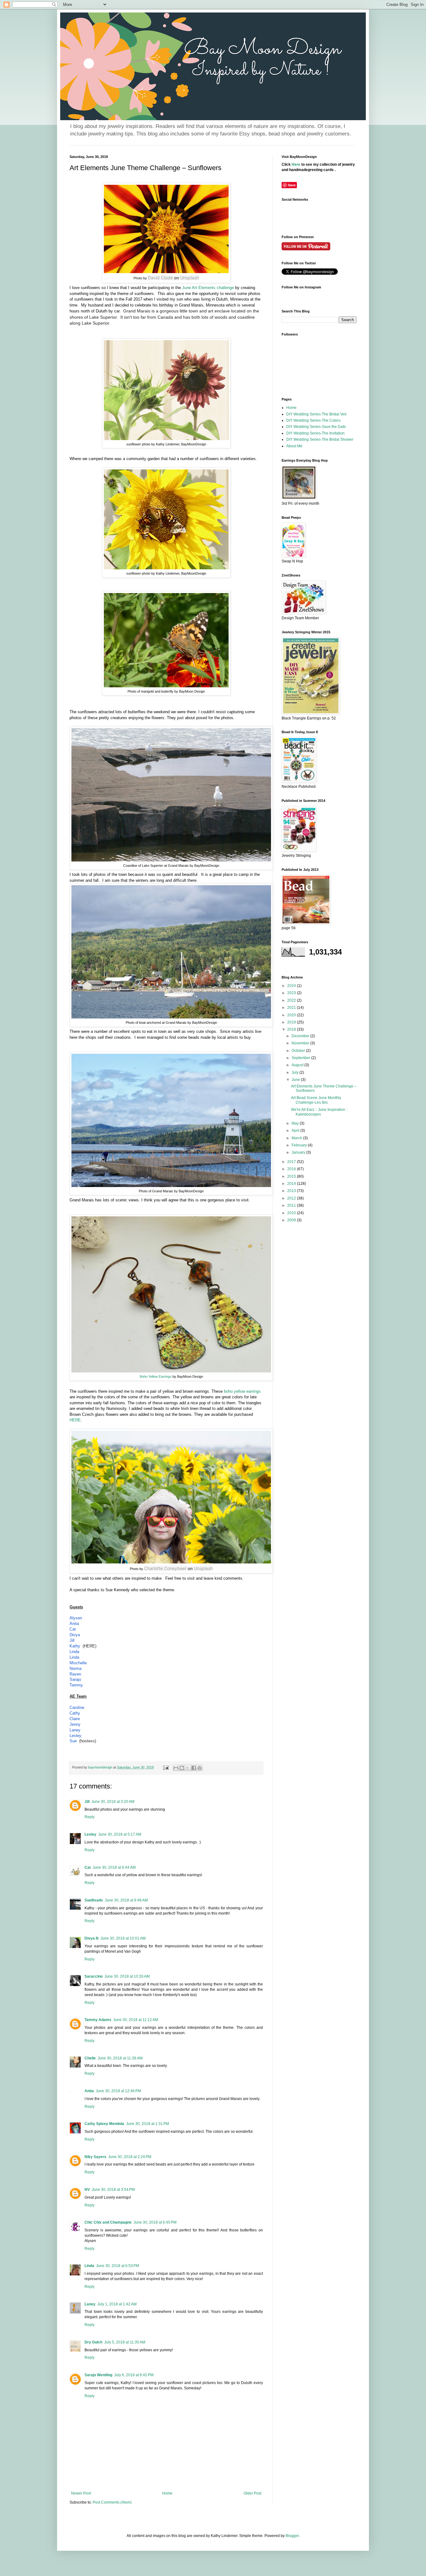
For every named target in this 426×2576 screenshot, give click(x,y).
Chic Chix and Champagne (108, 2222)
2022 (292, 1000)
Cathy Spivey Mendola (104, 2124)
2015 (292, 1176)
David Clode (160, 278)
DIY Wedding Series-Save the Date (316, 427)
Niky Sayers (95, 2157)
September (301, 1058)
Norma (75, 1668)
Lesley (75, 1736)
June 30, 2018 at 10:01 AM (123, 1938)
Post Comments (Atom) (112, 2502)
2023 (292, 993)
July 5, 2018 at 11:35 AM (125, 2342)
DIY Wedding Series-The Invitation (315, 433)
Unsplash (190, 278)
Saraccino (94, 1976)
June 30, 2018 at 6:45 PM (155, 2222)
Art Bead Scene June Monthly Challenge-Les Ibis (316, 1100)
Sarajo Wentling (98, 2375)
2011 (292, 1205)
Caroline (77, 1708)
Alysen (76, 1618)
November (301, 1043)
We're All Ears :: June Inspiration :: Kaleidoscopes (319, 1112)
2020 (292, 1015)
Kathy (75, 1646)
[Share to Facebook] (194, 1768)
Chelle (90, 2058)
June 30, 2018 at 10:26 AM (127, 1976)
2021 (292, 1008)
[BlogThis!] (182, 1768)
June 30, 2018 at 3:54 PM (113, 2190)
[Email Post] (166, 1767)
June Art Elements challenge (208, 288)
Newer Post (81, 2493)
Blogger (292, 2536)
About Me (294, 446)
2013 (292, 1191)
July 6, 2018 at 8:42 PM (134, 2375)
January (299, 1152)
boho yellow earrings (242, 1391)
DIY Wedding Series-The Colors (313, 420)
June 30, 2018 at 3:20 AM (113, 1802)
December (301, 1036)
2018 (292, 1029)
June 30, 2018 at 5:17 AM (120, 1834)
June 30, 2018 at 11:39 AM (120, 2058)
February (300, 1145)
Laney (75, 1730)
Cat (73, 1629)
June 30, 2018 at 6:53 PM (118, 2266)
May (296, 1123)
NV (87, 2190)
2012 (292, 1198)
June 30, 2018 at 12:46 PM (118, 2091)
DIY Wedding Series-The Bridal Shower (320, 439)
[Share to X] (188, 1768)
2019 (292, 1022)
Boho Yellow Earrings (156, 1376)
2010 (292, 1213)
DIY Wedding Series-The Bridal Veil (316, 414)
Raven (75, 1674)
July (295, 1072)
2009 (292, 1220)
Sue (73, 1741)
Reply (90, 1817)
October (299, 1051)
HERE (75, 1420)
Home (167, 2493)
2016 (292, 1169)
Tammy (76, 1685)
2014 (292, 1184)
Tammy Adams (98, 2020)
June (296, 1080)
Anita (74, 1624)
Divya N (92, 1938)
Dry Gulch (93, 2342)
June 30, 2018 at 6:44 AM (114, 1867)
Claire (75, 1719)
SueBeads (94, 1900)
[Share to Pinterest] (200, 1768)
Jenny (75, 1724)
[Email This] (176, 1768)
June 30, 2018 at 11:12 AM (136, 2020)
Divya (75, 1635)
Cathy (75, 1713)
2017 (292, 1162)
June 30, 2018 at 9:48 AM (126, 1900)
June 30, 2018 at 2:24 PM (130, 2157)
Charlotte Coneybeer (165, 1568)
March (297, 1138)
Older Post (252, 2493)
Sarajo (75, 1679)
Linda (74, 1652)
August (298, 1065)
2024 (292, 986)
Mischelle (78, 1663)
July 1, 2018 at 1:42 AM (117, 2304)
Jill (72, 1640)
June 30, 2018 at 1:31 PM (148, 2124)
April (296, 1131)
